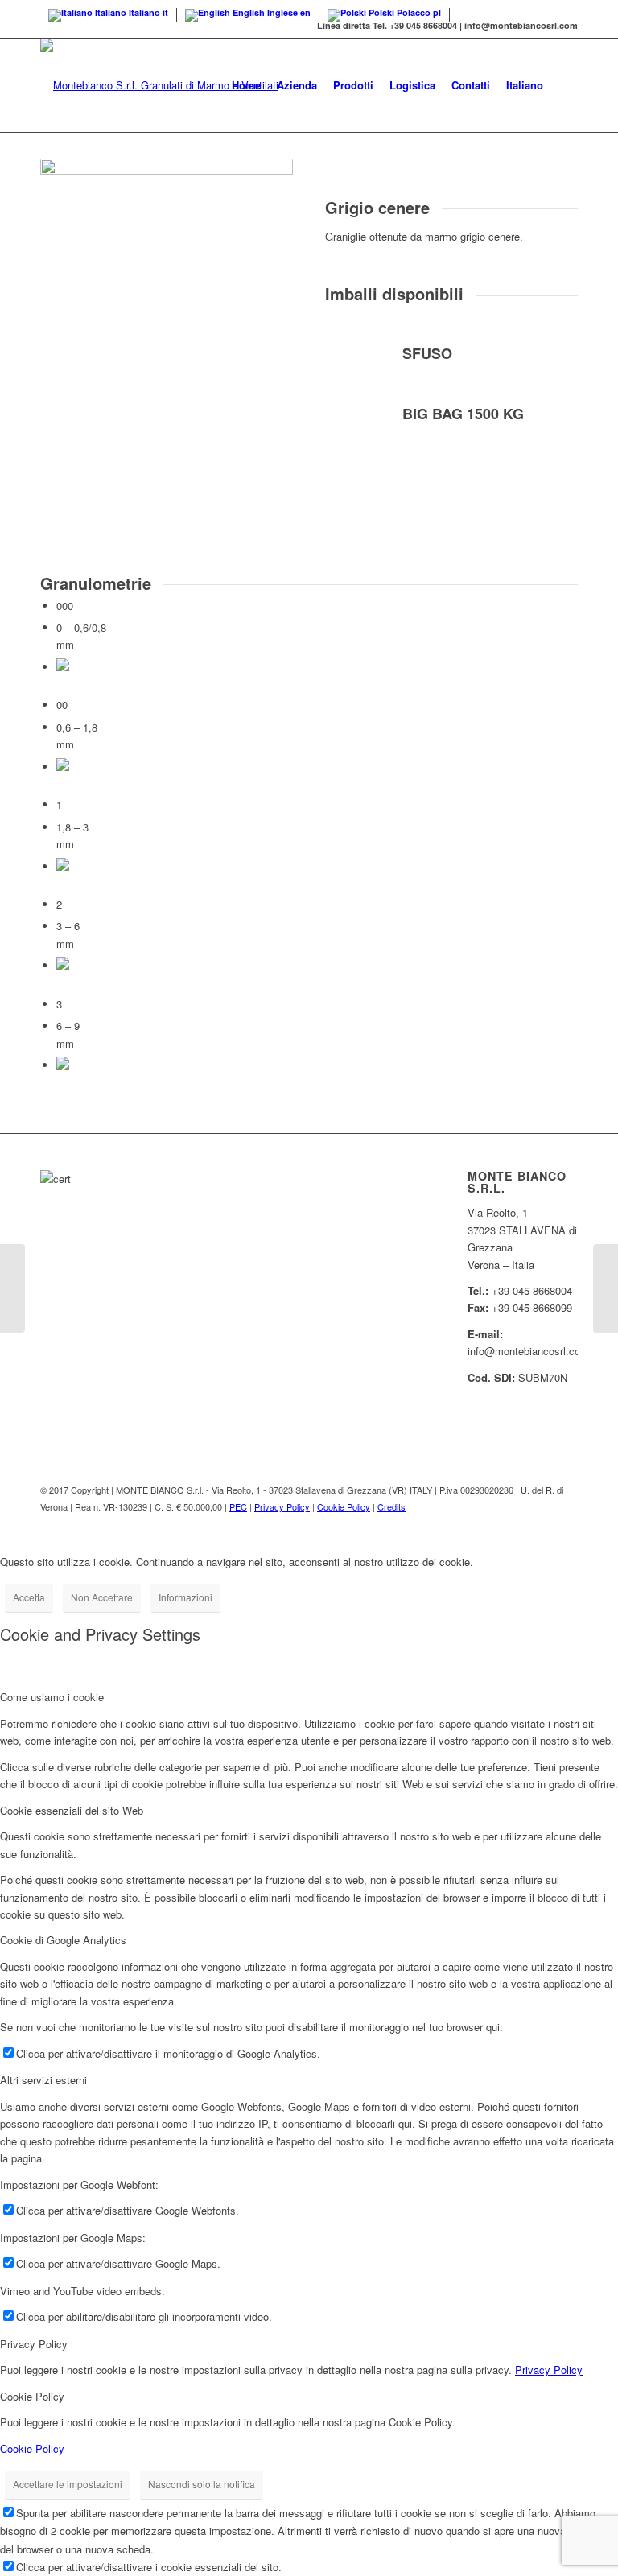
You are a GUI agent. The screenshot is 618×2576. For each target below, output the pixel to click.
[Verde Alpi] (12, 1288)
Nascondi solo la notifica (202, 2484)
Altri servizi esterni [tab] (43, 2080)
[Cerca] (564, 85)
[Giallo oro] (606, 1288)
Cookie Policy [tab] (32, 2396)
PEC (238, 1506)
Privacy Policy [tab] (34, 2344)
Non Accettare (102, 1597)
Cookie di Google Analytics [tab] (63, 1940)
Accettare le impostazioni (68, 2484)
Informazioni (185, 1597)
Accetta (29, 1597)
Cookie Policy (344, 1506)
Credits (391, 1506)
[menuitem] (246, 85)
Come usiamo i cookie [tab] (52, 1697)
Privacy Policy (282, 1506)
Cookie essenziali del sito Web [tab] (72, 1810)
